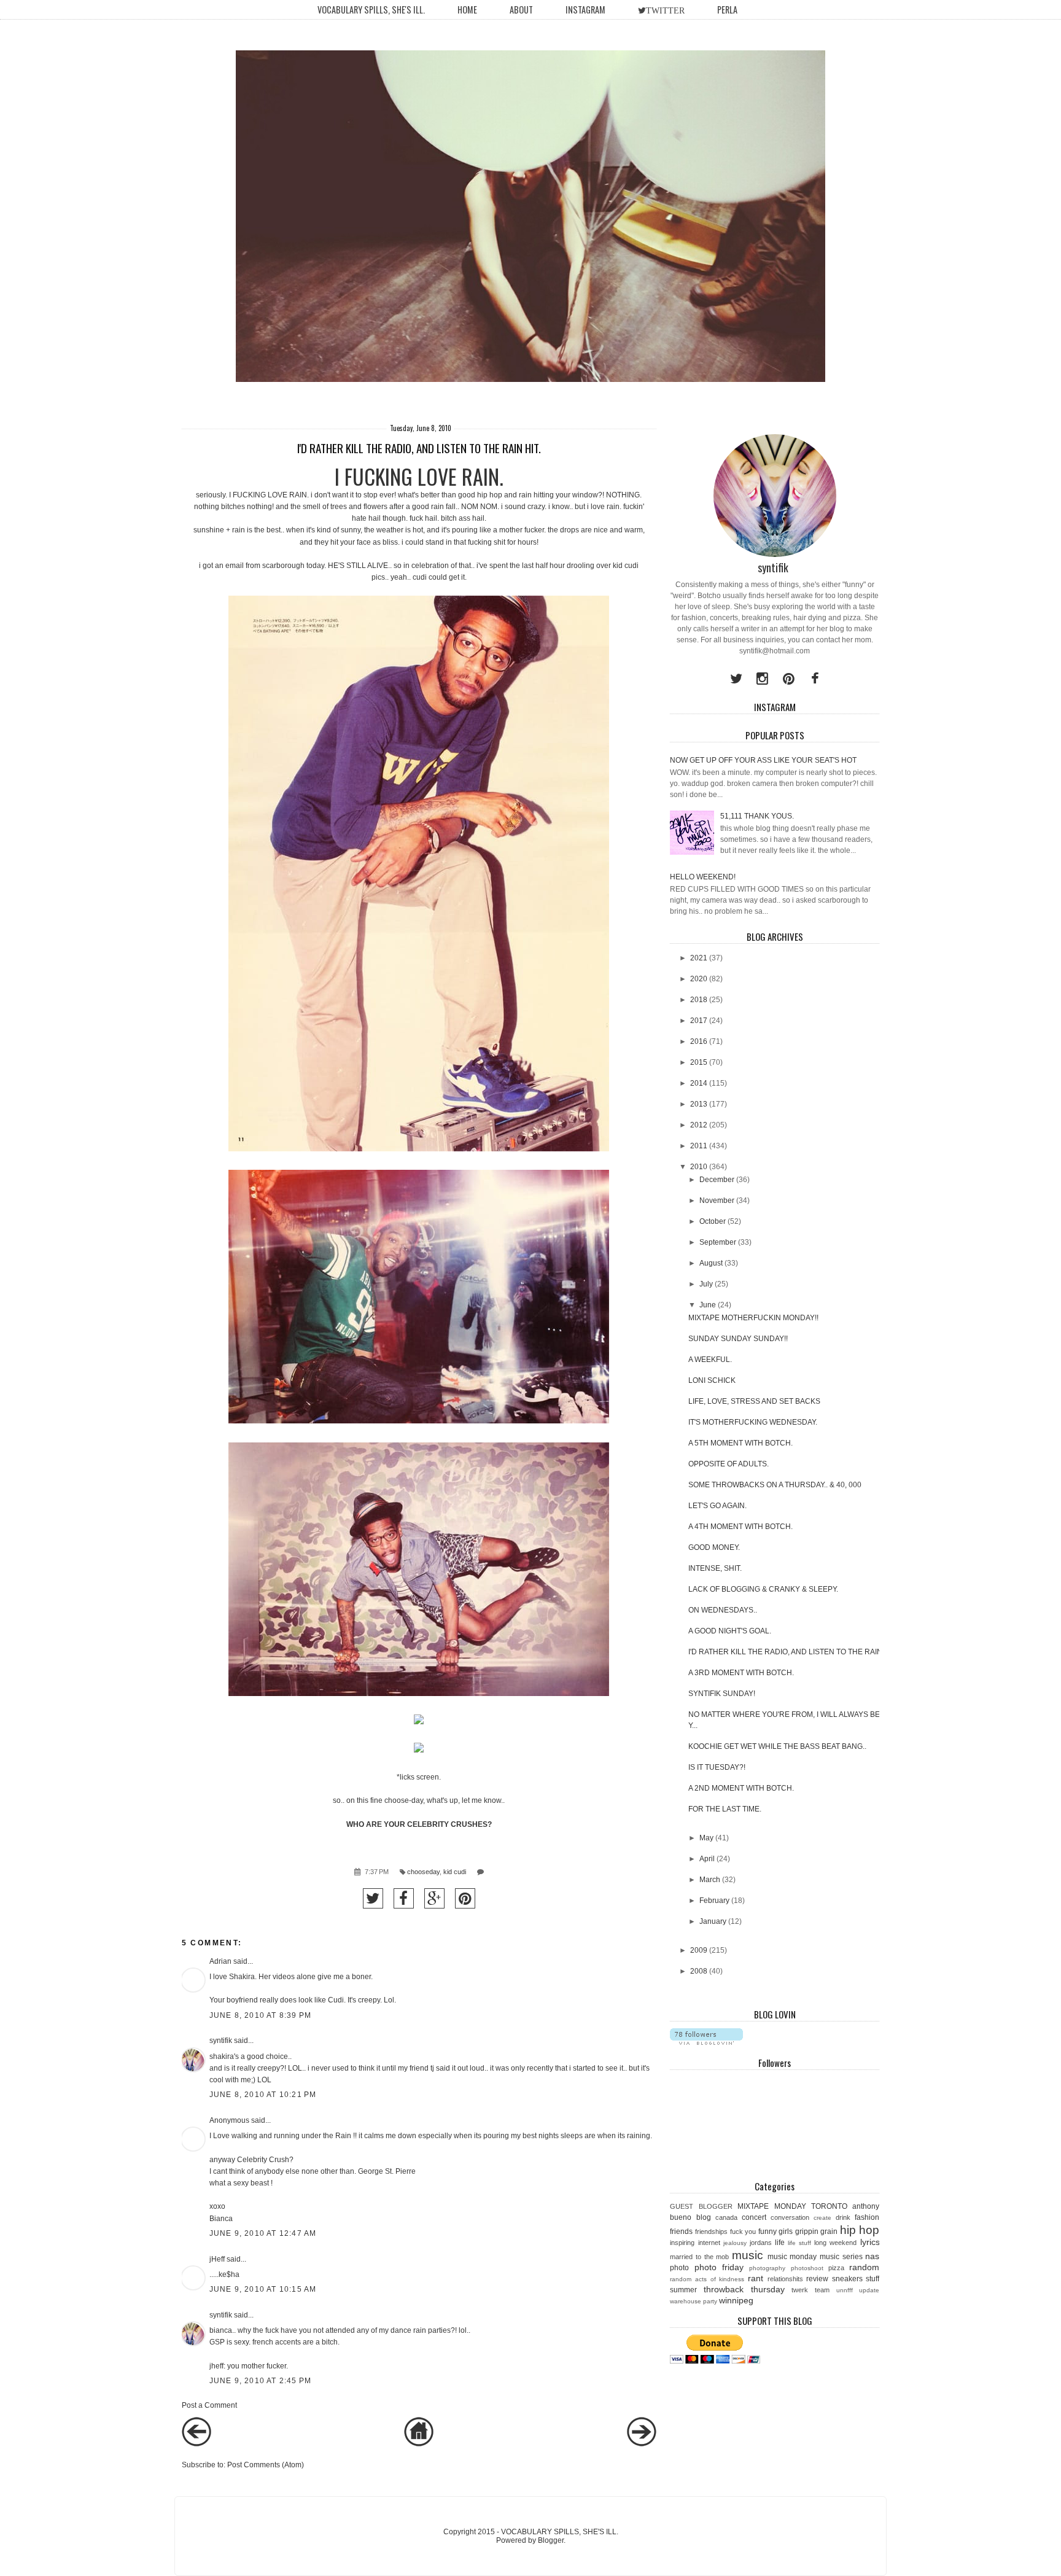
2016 (699, 1041)
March (710, 1880)
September (718, 1242)
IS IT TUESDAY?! (717, 1767)
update (869, 2290)
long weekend (835, 2243)
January (713, 1921)
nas (872, 2256)
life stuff (799, 2243)
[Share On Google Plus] (434, 1898)
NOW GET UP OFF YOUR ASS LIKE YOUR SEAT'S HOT (763, 760)
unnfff (845, 2290)
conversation (790, 2217)
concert (754, 2217)
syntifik (221, 2041)
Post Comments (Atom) (266, 2465)
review (817, 2279)
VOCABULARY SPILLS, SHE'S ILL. (371, 10)
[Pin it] (465, 1898)
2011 (699, 1146)
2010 (699, 1167)
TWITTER (665, 10)
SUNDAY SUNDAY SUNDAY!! (738, 1339)
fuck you (743, 2232)
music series (841, 2257)
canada (726, 2217)
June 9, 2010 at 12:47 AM (263, 2233)
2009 (699, 1950)
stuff (873, 2279)
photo (679, 2268)
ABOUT (521, 10)
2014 (699, 1083)
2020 (699, 979)
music (748, 2255)
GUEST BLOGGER (701, 2206)
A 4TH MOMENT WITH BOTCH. (740, 1527)
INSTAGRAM (585, 10)
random (864, 2267)
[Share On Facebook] (404, 1898)
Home (467, 10)
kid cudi (455, 1872)
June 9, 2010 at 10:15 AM (263, 2289)
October (713, 1221)
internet (709, 2243)
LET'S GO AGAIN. (717, 1506)
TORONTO (829, 2206)
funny (768, 2232)
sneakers (847, 2279)
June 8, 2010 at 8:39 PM (261, 2015)
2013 (699, 1104)
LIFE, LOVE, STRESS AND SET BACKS (754, 1401)
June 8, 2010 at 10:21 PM (263, 2095)
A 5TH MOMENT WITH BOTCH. (740, 1443)
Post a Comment (209, 2405)
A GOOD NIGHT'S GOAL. (730, 1631)
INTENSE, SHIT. (715, 1568)
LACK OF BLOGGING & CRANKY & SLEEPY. (763, 1589)
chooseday (423, 1872)
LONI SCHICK (712, 1380)
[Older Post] (642, 2444)
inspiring (682, 2243)
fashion (867, 2217)
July (706, 1284)
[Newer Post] (196, 2444)
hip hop (860, 2230)
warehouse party (694, 2301)
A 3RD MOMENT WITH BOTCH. (741, 1673)
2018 (699, 1000)
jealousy (735, 2243)
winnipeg (736, 2300)
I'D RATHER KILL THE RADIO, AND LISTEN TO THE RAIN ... (789, 1652)
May (706, 1838)
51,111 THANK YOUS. (757, 816)
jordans (761, 2243)
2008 (699, 1971)
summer (683, 2290)
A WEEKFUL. (710, 1360)
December (717, 1180)
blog (704, 2217)
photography (767, 2268)
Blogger (551, 2540)
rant (756, 2278)
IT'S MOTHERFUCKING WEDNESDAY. (753, 1422)
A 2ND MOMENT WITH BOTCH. (741, 1788)
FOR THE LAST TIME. (725, 1809)
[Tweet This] (373, 1898)
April (707, 1859)
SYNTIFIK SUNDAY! (722, 1694)
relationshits (785, 2279)
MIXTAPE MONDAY (771, 2206)
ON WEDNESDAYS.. (723, 1610)
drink (843, 2217)
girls (786, 2232)
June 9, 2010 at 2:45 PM (261, 2381)
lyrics (870, 2242)
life (780, 2243)
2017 (699, 1021)
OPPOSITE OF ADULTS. (729, 1464)
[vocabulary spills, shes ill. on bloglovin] (706, 2042)
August (711, 1263)
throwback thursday (744, 2289)
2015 (699, 1062)
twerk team (810, 2290)
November (717, 1200)
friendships (711, 2232)
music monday (792, 2257)
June (708, 1305)
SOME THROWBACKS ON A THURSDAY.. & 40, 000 (775, 1485)
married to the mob (699, 2257)
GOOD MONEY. (714, 1547)
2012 (699, 1125)
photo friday (719, 2267)
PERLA (727, 10)
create (822, 2218)
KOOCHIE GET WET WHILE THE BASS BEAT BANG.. (777, 1746)
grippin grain (817, 2232)
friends (681, 2232)
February (714, 1901)
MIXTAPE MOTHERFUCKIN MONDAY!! (753, 1318)
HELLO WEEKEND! (703, 877)
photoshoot (807, 2268)
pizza (836, 2268)
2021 (699, 958)
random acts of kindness (707, 2279)
